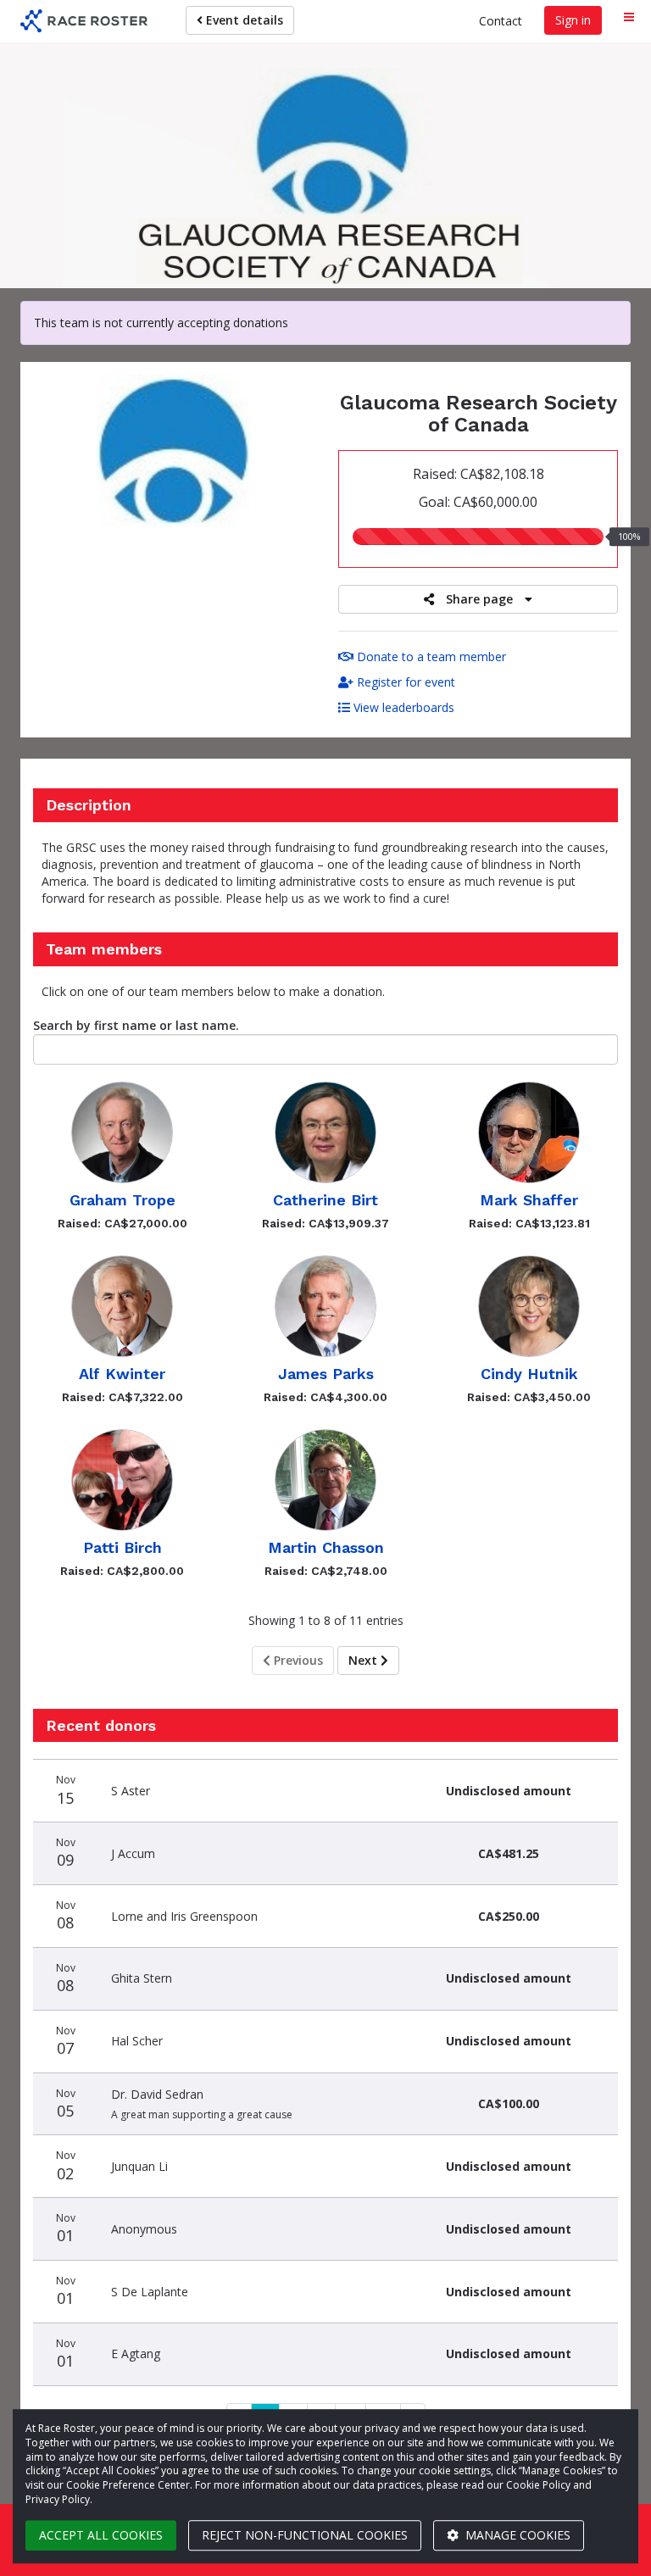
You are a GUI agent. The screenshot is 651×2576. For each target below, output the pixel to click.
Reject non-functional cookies (305, 2535)
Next (364, 1660)
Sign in (573, 20)
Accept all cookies (101, 2535)
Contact (501, 21)
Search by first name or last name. (136, 1025)
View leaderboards (402, 707)
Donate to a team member (430, 657)
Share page (479, 599)
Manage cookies (516, 2535)
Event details (243, 20)
